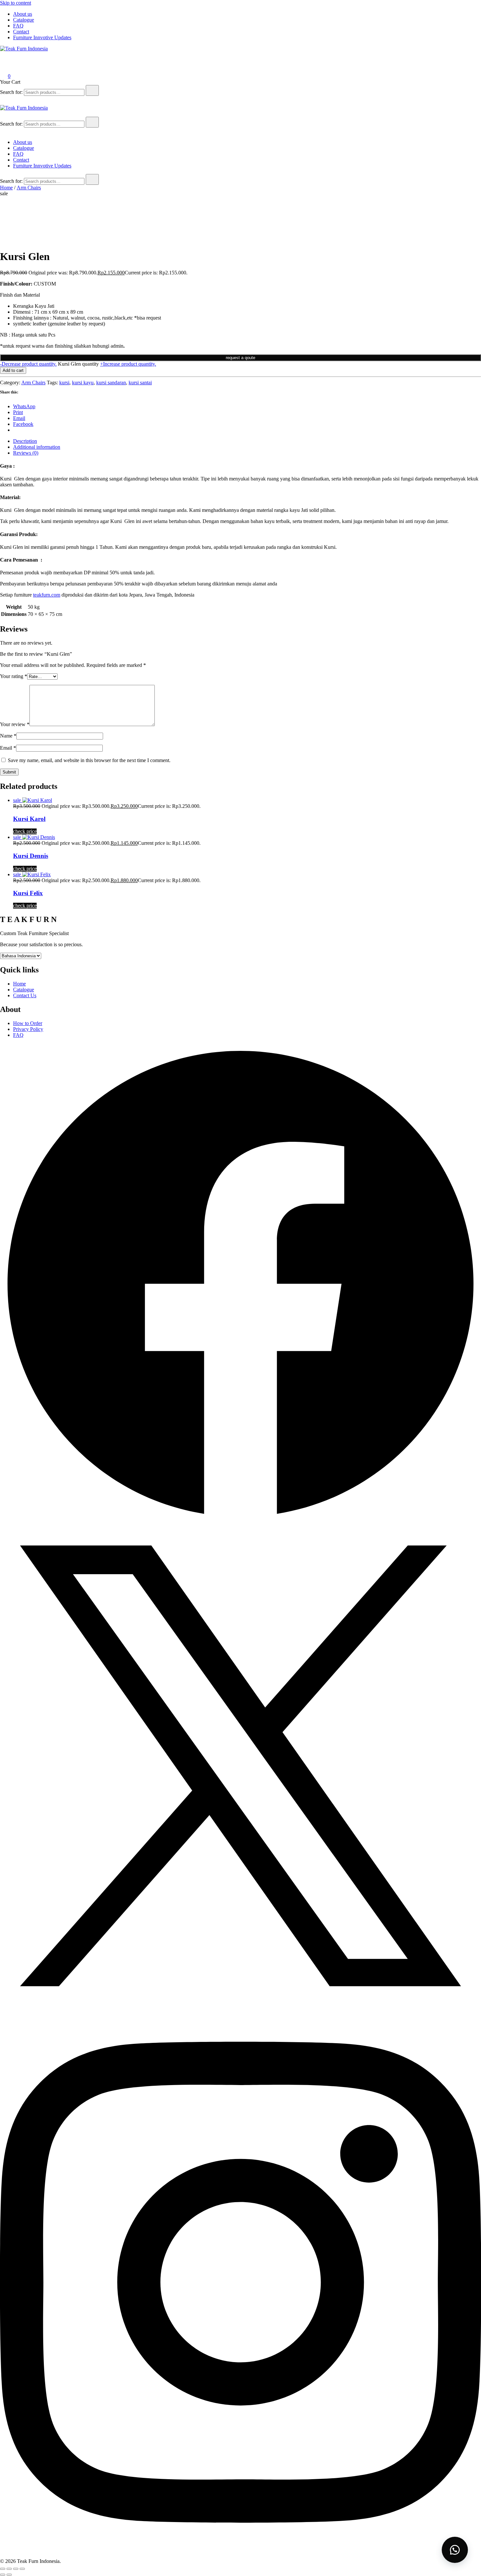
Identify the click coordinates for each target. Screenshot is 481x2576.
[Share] (16, 2569)
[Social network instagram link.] (240, 2555)
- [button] (28, 364)
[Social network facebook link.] (240, 1522)
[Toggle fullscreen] (9, 2569)
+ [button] (128, 364)
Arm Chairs (29, 188)
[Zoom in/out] (3, 2569)
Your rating (14, 676)
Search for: (11, 92)
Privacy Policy (28, 1029)
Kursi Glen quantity (78, 364)
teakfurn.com (47, 595)
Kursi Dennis (31, 856)
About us (23, 14)
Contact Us (25, 995)
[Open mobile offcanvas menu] (3, 114)
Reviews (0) (26, 453)
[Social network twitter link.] (240, 2004)
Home (6, 188)
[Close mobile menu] (3, 131)
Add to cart (13, 370)
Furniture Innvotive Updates (42, 37)
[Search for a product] (7, 58)
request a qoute (240, 358)
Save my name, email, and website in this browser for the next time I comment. (89, 760)
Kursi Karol (29, 819)
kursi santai (140, 383)
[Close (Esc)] (22, 2569)
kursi (64, 383)
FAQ (18, 26)
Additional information (37, 447)
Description (25, 441)
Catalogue (24, 20)
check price (25, 831)
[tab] (247, 441)
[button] (240, 357)
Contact (21, 32)
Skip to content (16, 3)
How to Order (28, 1023)
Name (8, 736)
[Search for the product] (92, 90)
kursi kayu (83, 383)
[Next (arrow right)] (9, 2575)
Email (8, 748)
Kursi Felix (28, 893)
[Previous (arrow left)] (3, 2575)
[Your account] (4, 67)
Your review (15, 724)
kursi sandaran (111, 383)
